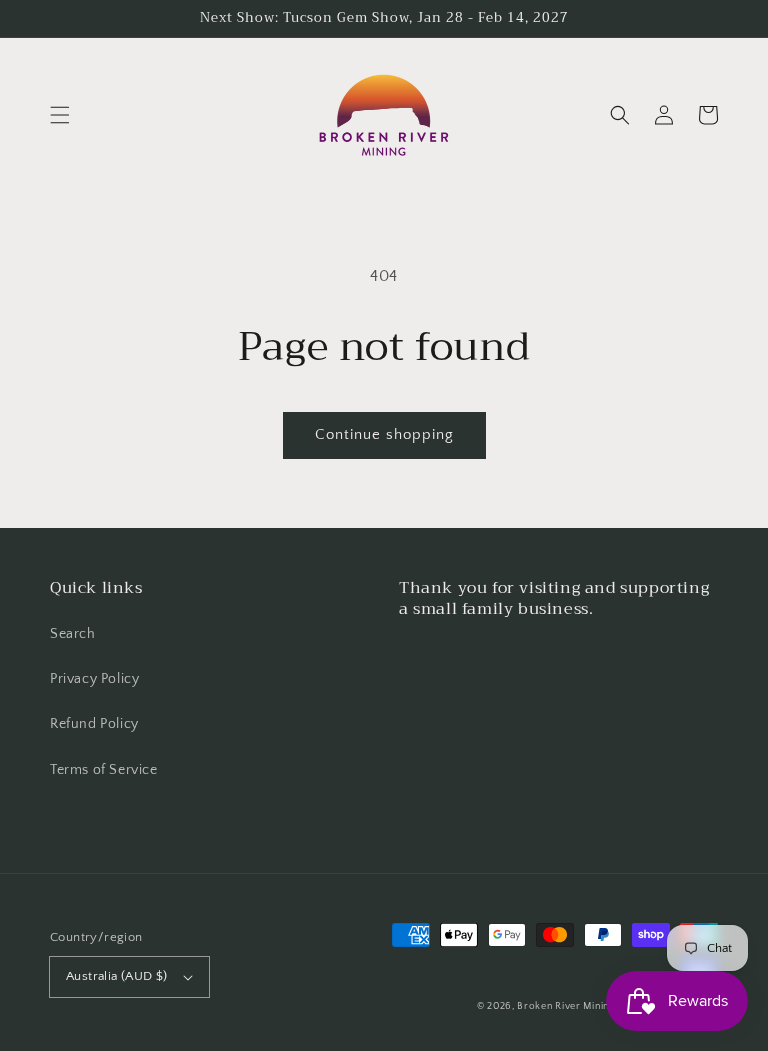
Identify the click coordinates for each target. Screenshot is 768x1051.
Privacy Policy (94, 679)
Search (73, 634)
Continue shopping (384, 434)
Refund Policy (94, 724)
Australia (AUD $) (117, 976)
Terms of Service (104, 770)
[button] (60, 115)
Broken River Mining (565, 1006)
